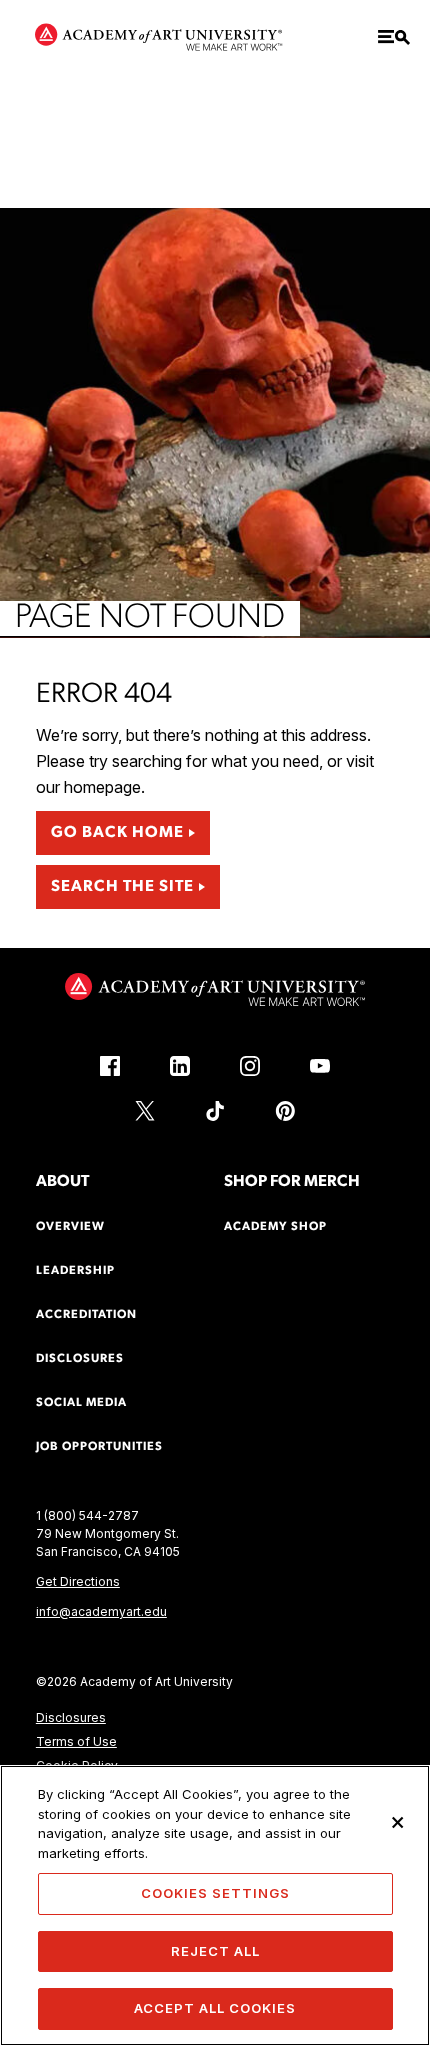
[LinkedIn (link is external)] (180, 1066)
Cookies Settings (215, 1893)
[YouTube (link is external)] (320, 1066)
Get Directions (78, 1581)
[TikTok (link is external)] (215, 1111)
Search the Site (122, 887)
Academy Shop (275, 1227)
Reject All (215, 1951)
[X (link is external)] (145, 1111)
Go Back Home (117, 833)
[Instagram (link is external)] (250, 1066)
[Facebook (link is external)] (110, 1066)
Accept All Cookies (215, 2008)
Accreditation (86, 1315)
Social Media (81, 1403)
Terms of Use (76, 1741)
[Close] (398, 1822)
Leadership (75, 1271)
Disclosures (71, 1717)
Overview (70, 1227)
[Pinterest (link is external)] (285, 1111)
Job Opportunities (99, 1447)
